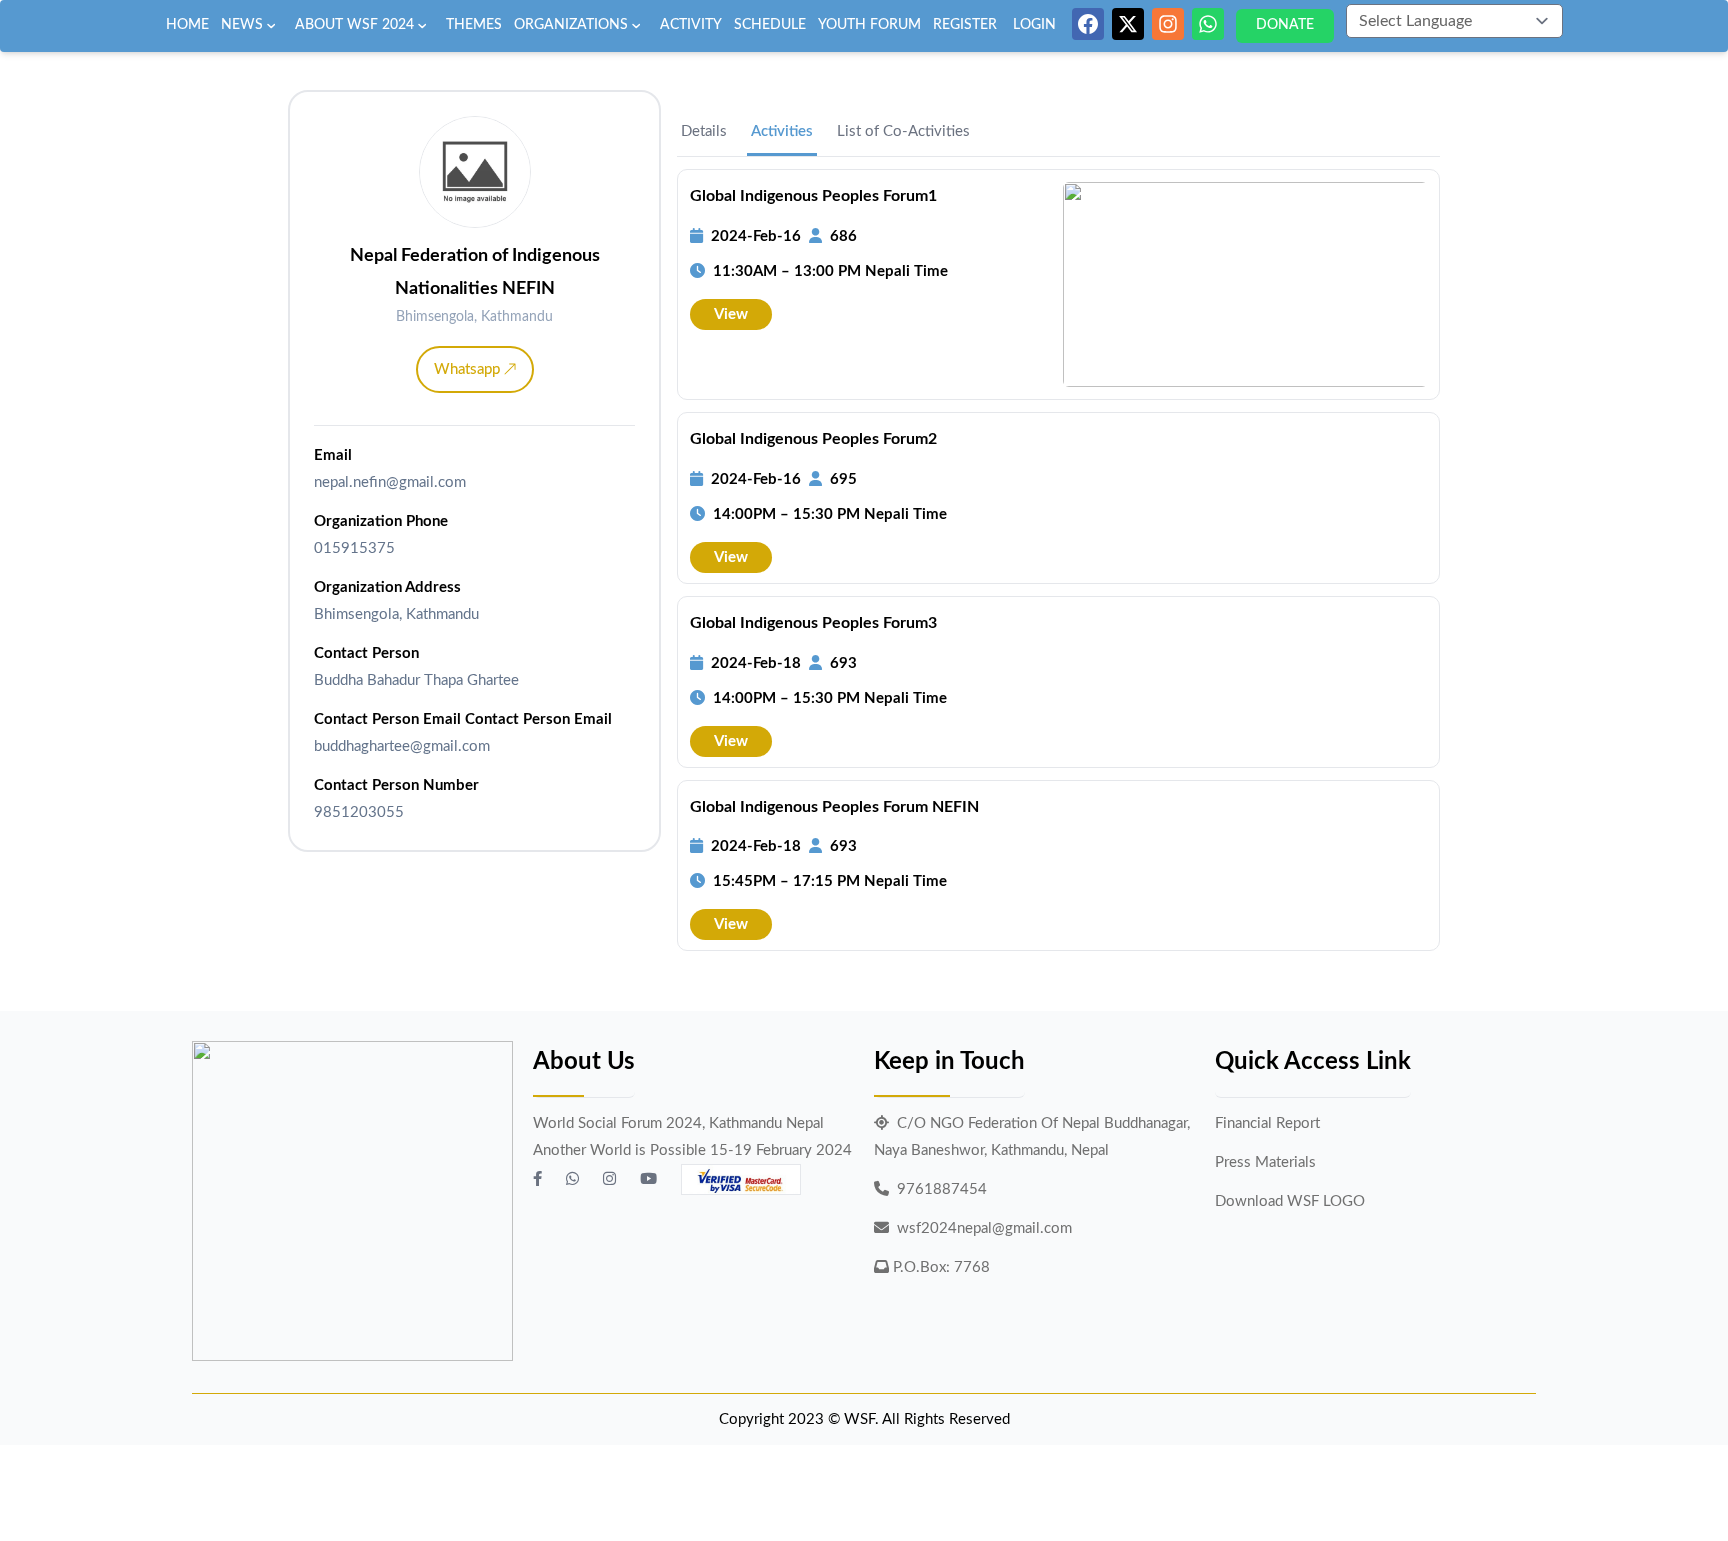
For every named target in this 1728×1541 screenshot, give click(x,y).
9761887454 (942, 1189)
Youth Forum (869, 25)
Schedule (770, 25)
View (731, 314)
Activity (691, 25)
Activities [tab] (782, 131)
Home (187, 25)
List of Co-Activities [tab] (903, 131)
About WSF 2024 (354, 25)
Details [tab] (704, 131)
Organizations (571, 25)
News (242, 25)
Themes (474, 25)
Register (965, 25)
